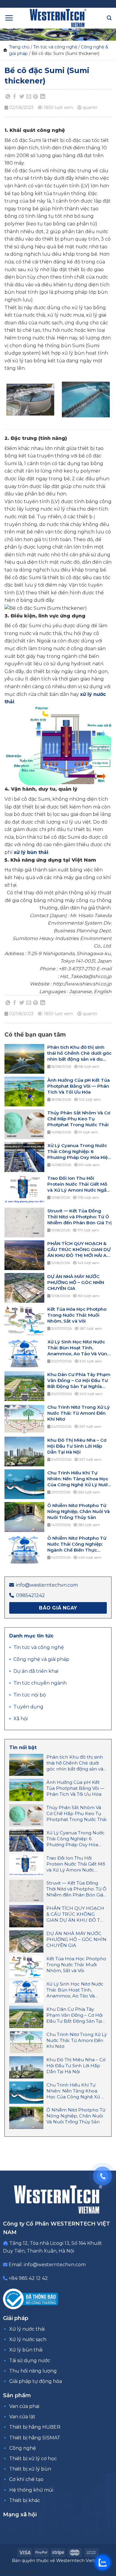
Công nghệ (23, 2448)
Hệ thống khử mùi (31, 2490)
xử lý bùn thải (31, 852)
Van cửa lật (22, 2417)
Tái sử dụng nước (30, 2361)
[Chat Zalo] (103, 2563)
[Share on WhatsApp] (8, 97)
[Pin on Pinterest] (36, 97)
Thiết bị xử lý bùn (30, 2469)
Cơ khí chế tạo (26, 2479)
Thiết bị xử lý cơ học (33, 2459)
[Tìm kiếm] (109, 18)
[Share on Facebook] (15, 97)
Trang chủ (19, 47)
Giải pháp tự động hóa (36, 2381)
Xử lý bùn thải (26, 2350)
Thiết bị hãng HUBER (35, 2427)
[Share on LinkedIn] (43, 97)
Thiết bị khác (25, 2500)
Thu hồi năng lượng (33, 2371)
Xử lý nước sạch (28, 2339)
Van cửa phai (24, 2406)
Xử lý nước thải (27, 2329)
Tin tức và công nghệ (55, 47)
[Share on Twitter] (22, 97)
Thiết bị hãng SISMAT (35, 2438)
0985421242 (30, 1595)
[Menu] (9, 18)
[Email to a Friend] (29, 97)
